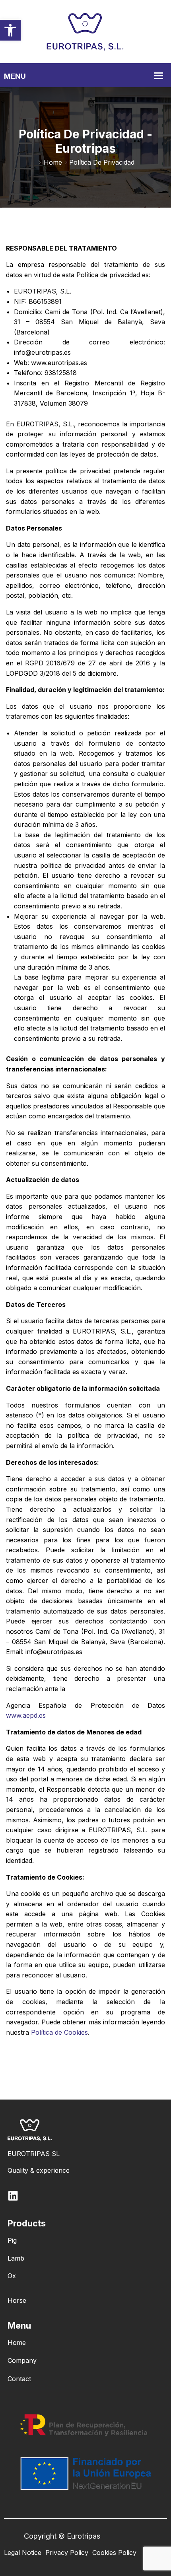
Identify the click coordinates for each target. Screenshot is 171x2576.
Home (53, 162)
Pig (12, 2240)
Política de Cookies (59, 2032)
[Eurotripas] (85, 31)
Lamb (16, 2258)
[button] (10, 30)
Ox (12, 2276)
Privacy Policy (67, 2553)
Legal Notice (23, 2553)
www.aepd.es (26, 1715)
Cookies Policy (114, 2553)
